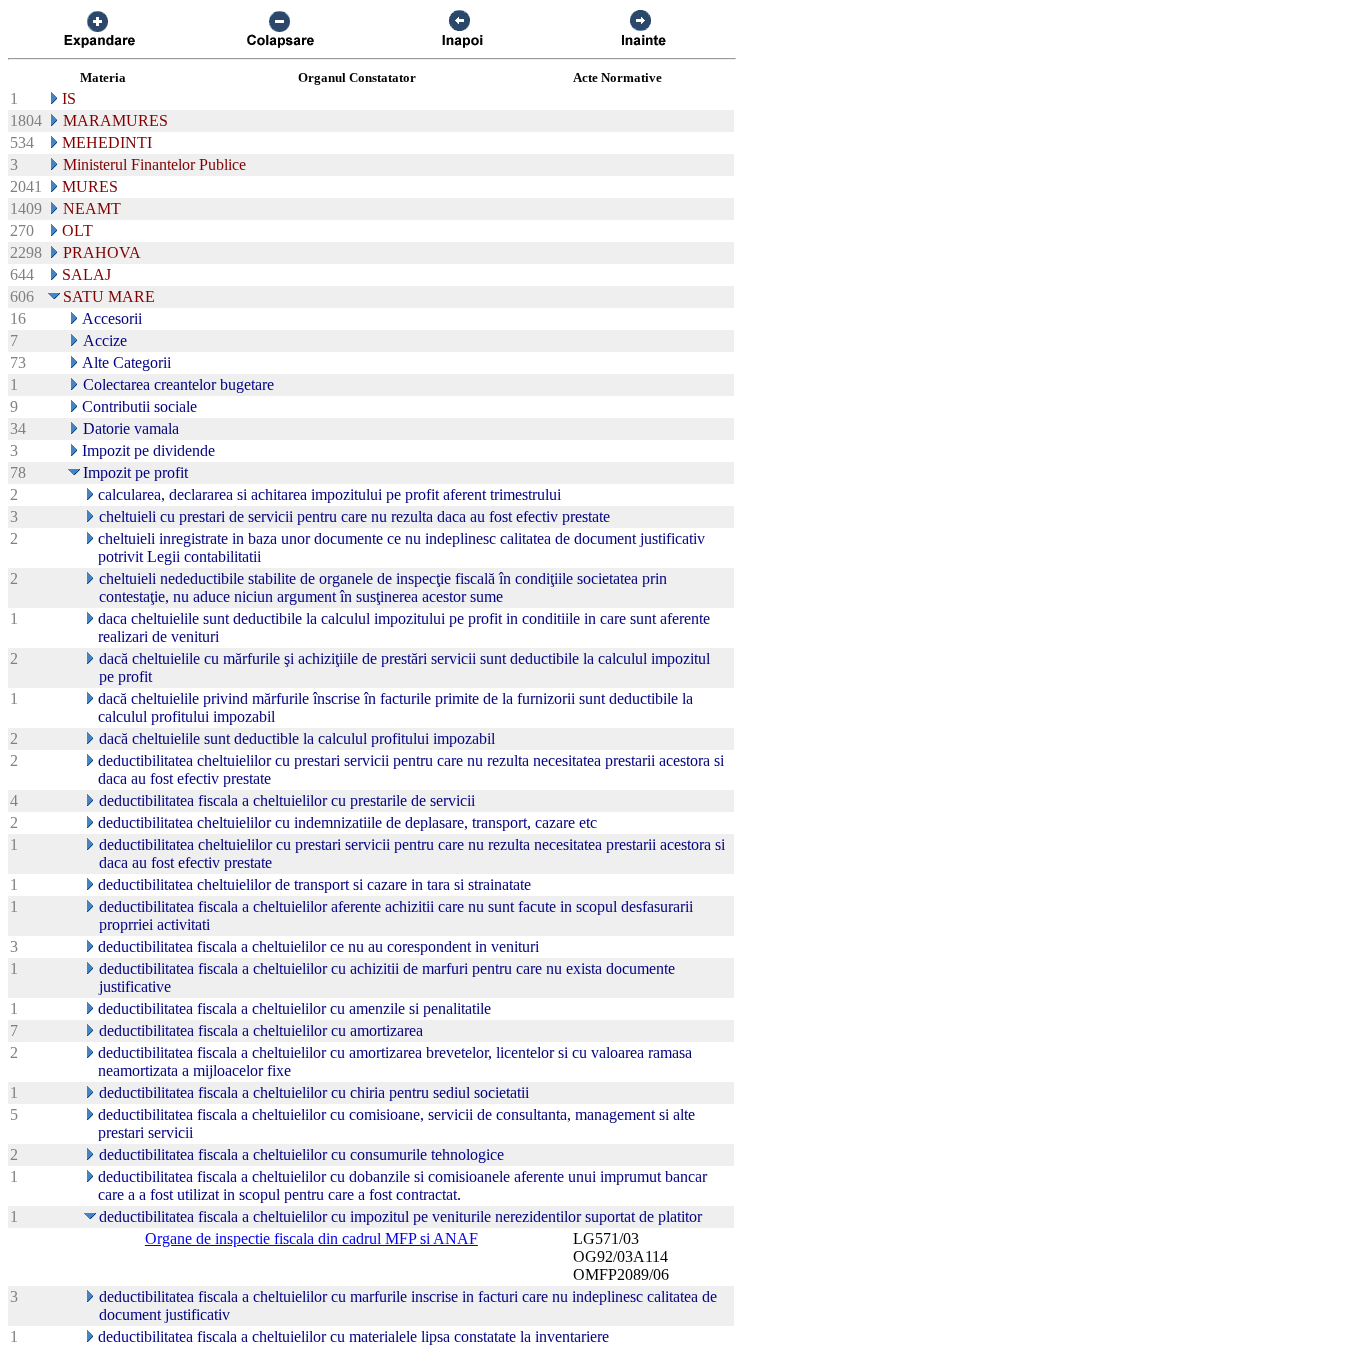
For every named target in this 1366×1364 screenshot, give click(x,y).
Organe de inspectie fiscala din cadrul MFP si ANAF (311, 1238)
